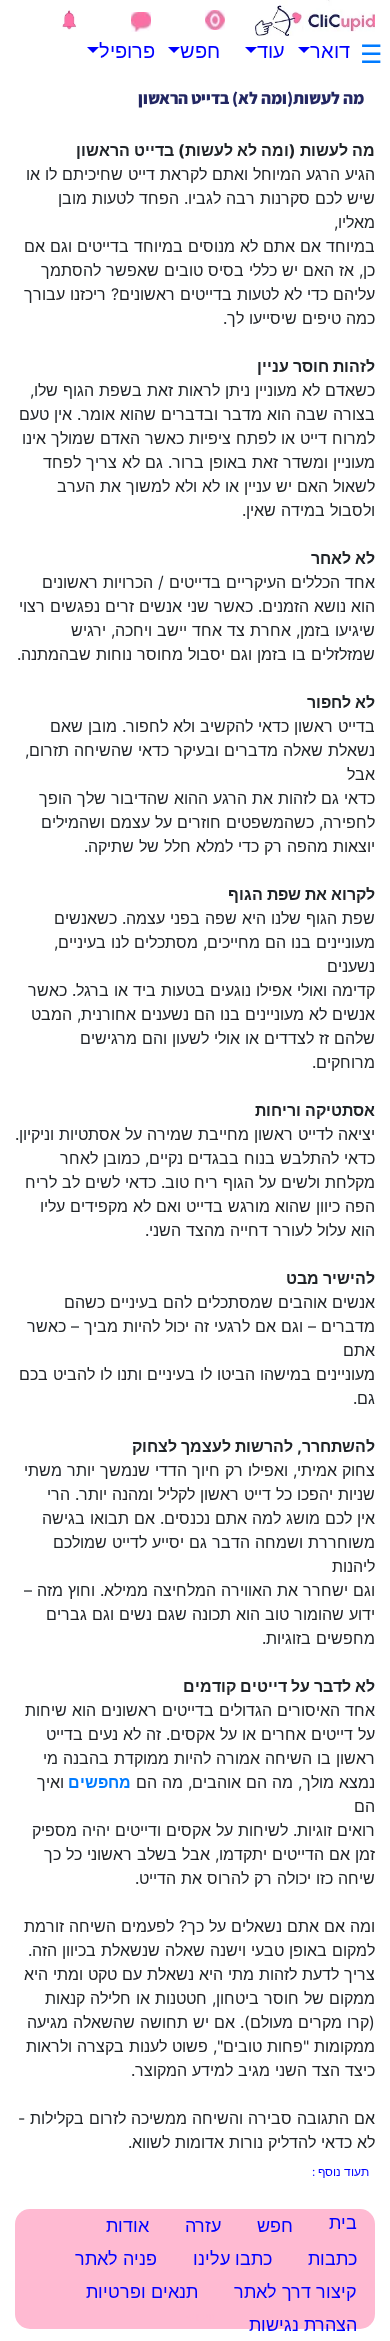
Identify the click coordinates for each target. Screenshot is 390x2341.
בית (343, 2222)
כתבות (332, 2258)
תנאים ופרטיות (142, 2291)
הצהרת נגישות (303, 2324)
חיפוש (201, 2316)
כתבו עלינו (232, 2258)
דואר (335, 51)
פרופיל (140, 51)
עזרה (203, 2225)
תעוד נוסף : (340, 2171)
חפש (205, 51)
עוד (271, 51)
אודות (127, 2225)
